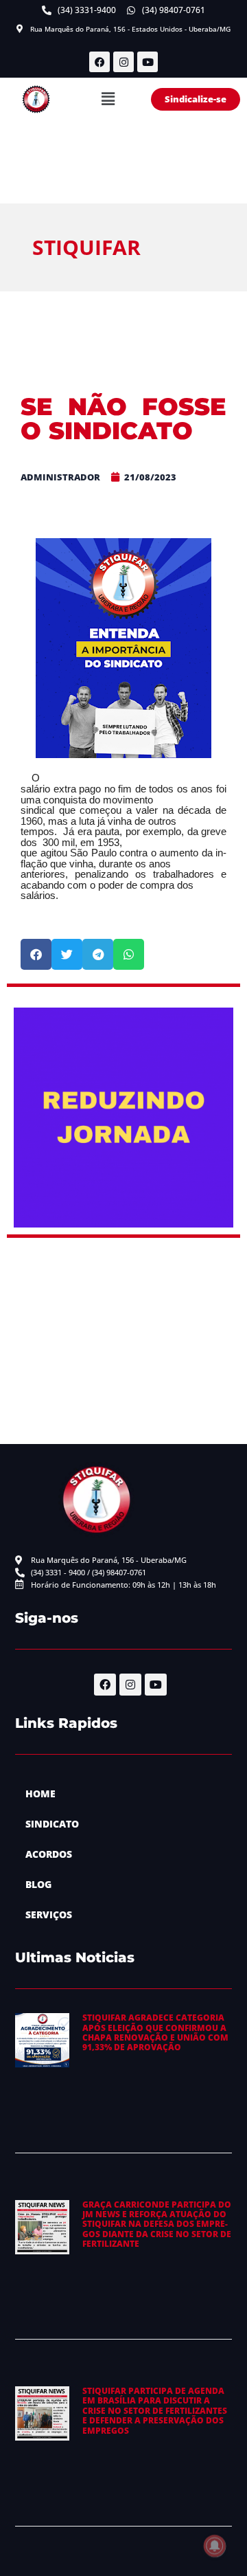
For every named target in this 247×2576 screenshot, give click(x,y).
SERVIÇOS (49, 1914)
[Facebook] (99, 62)
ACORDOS (49, 1854)
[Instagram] (123, 62)
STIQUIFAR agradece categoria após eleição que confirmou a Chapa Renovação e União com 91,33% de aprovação (155, 2032)
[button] (108, 99)
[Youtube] (148, 62)
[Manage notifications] (215, 2546)
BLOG (38, 1884)
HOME (40, 1794)
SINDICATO (52, 1824)
